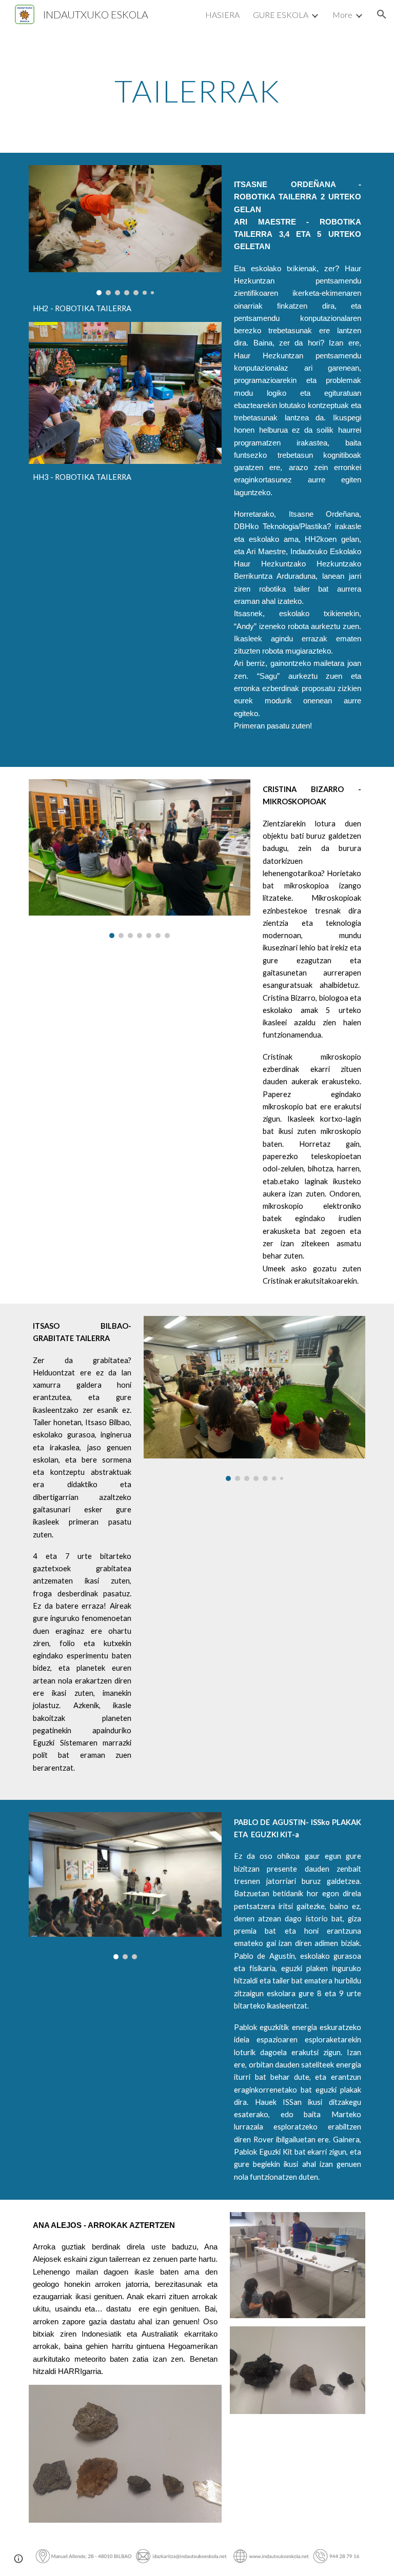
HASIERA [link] (222, 15)
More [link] (342, 15)
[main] (197, 91)
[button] (382, 14)
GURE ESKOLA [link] (281, 15)
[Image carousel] (125, 230)
